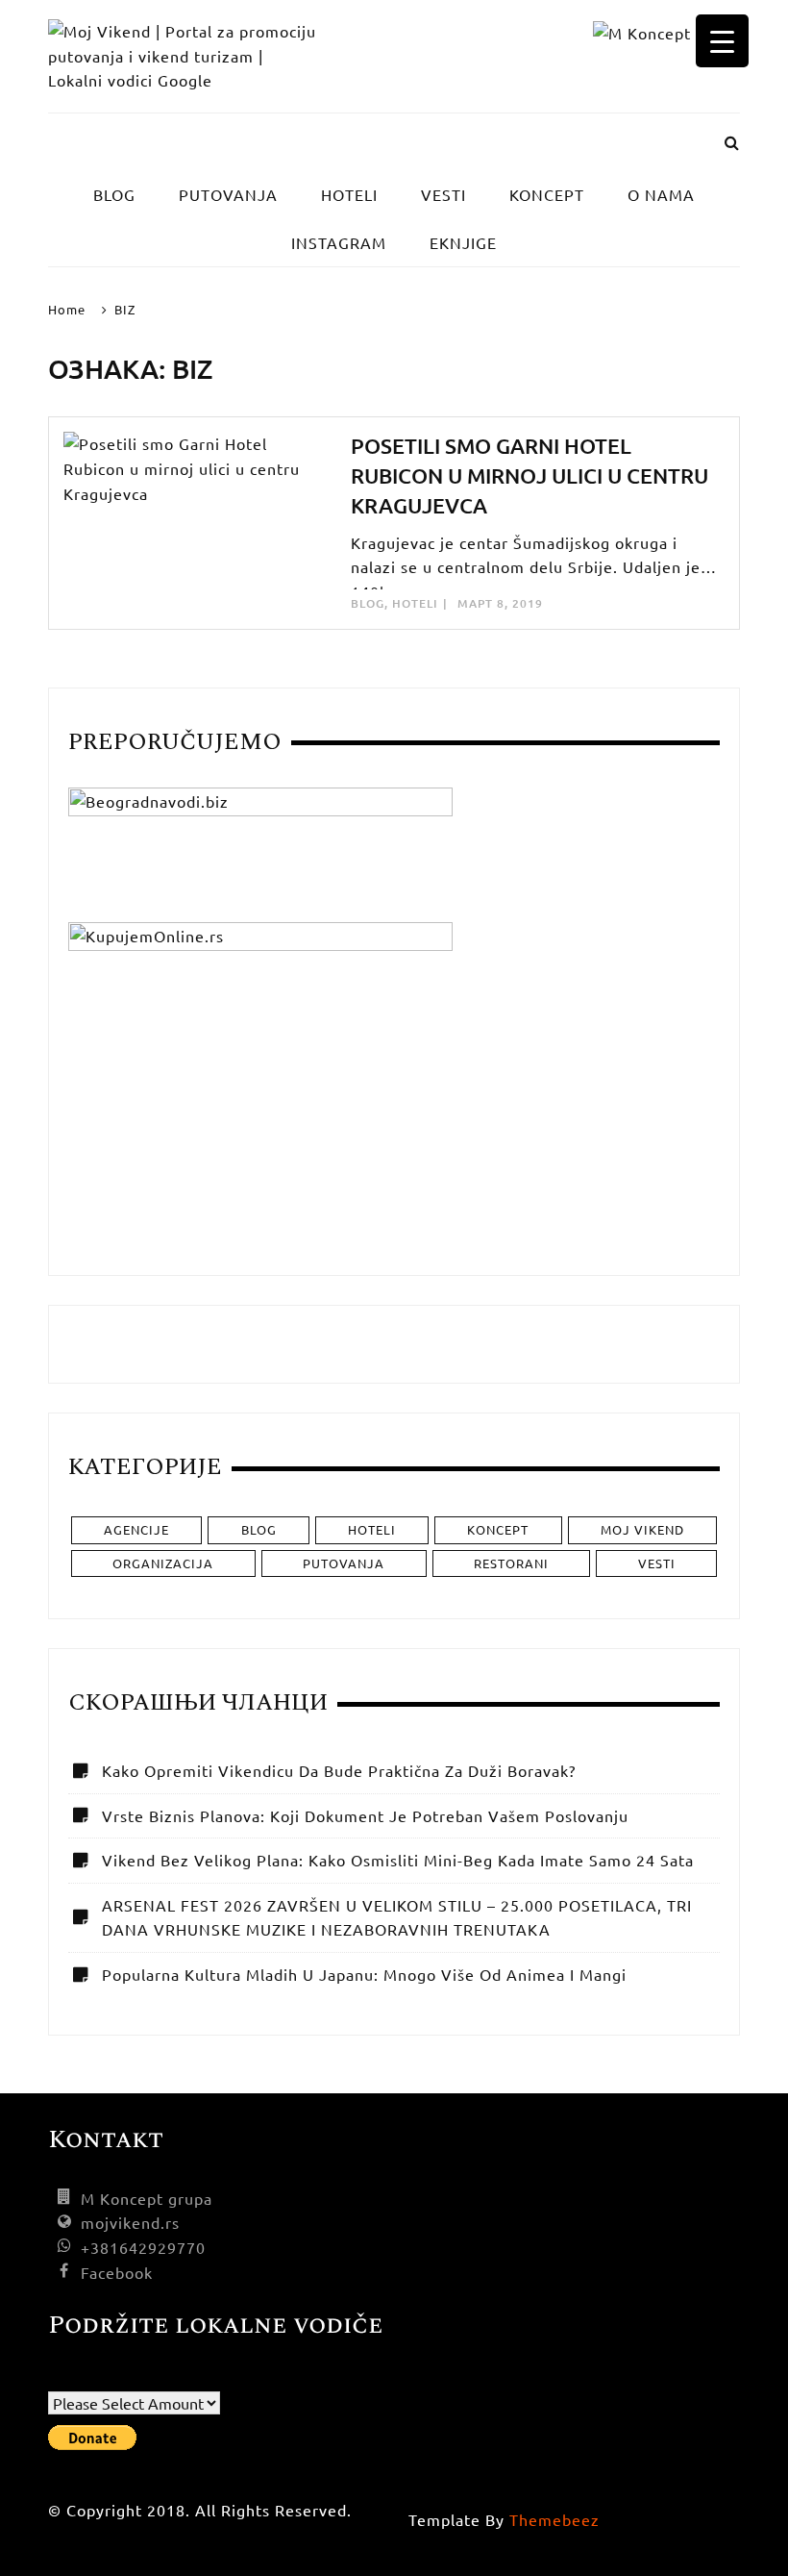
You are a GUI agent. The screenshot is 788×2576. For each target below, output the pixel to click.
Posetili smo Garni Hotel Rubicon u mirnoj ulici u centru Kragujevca (529, 475)
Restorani (511, 1563)
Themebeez (554, 2519)
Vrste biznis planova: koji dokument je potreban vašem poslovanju (365, 1815)
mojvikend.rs (130, 2222)
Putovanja (344, 1563)
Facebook (117, 2272)
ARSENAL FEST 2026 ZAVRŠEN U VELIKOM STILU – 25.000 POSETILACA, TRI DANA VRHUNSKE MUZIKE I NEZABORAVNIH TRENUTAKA (397, 1917)
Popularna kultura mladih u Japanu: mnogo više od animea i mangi (364, 1974)
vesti (657, 1563)
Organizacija (163, 1563)
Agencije (136, 1529)
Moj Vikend (642, 1529)
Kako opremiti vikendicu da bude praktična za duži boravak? (339, 1770)
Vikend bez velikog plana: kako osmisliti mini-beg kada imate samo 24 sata (398, 1860)
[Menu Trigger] (722, 41)
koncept (498, 1529)
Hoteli (415, 603)
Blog (368, 603)
